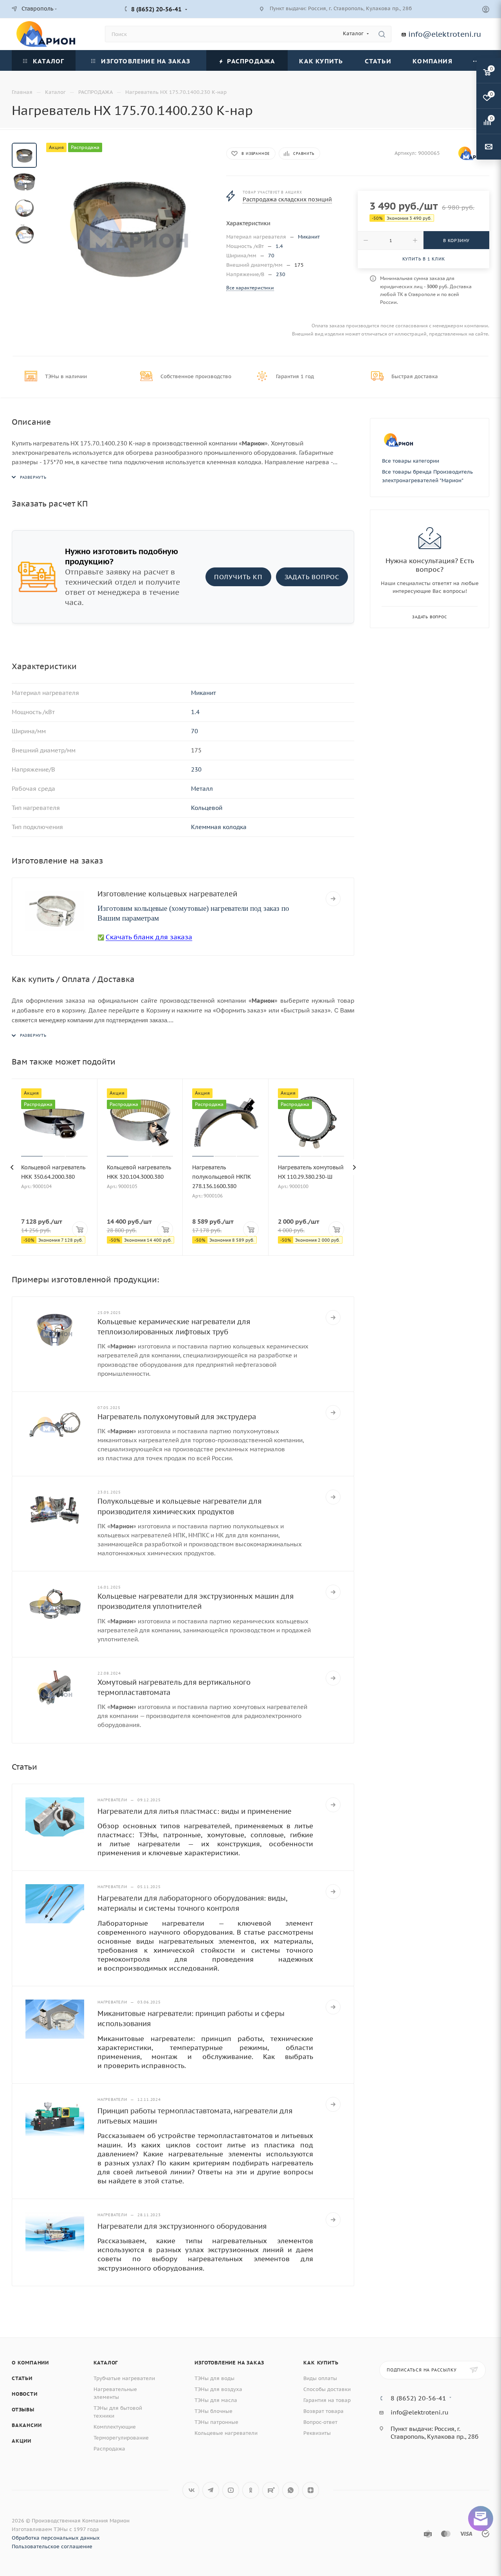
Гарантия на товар (327, 2400)
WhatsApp (291, 2490)
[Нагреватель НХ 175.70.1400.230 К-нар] (129, 226)
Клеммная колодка (219, 827)
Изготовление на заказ (229, 2363)
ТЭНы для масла (216, 2400)
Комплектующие (115, 2427)
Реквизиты (317, 2433)
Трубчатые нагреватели (124, 2378)
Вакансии (27, 2425)
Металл (202, 789)
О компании (30, 2363)
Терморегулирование (121, 2438)
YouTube (231, 2490)
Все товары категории (411, 461)
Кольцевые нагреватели (226, 2433)
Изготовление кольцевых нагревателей (167, 894)
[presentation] (12, 1167)
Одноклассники (251, 2490)
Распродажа (109, 2449)
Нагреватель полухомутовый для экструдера (177, 1417)
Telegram (211, 2490)
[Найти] (382, 34)
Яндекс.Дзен (311, 2490)
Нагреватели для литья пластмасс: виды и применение (195, 1811)
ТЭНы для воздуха (218, 2389)
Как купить (321, 2363)
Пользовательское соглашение (52, 2546)
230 (281, 274)
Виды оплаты (320, 2378)
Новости (25, 2394)
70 (271, 256)
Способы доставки (327, 2389)
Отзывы (23, 2410)
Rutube (271, 2490)
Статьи (22, 2378)
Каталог (106, 2363)
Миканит (309, 237)
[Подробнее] (333, 899)
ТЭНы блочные (214, 2411)
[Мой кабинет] (486, 10)
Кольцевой (207, 808)
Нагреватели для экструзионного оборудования (182, 2226)
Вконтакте (191, 2490)
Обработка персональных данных (56, 2538)
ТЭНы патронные (216, 2422)
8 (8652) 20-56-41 (156, 9)
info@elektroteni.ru (445, 34)
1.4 (279, 246)
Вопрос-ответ (320, 2422)
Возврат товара (323, 2411)
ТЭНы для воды (214, 2378)
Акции (22, 2441)
